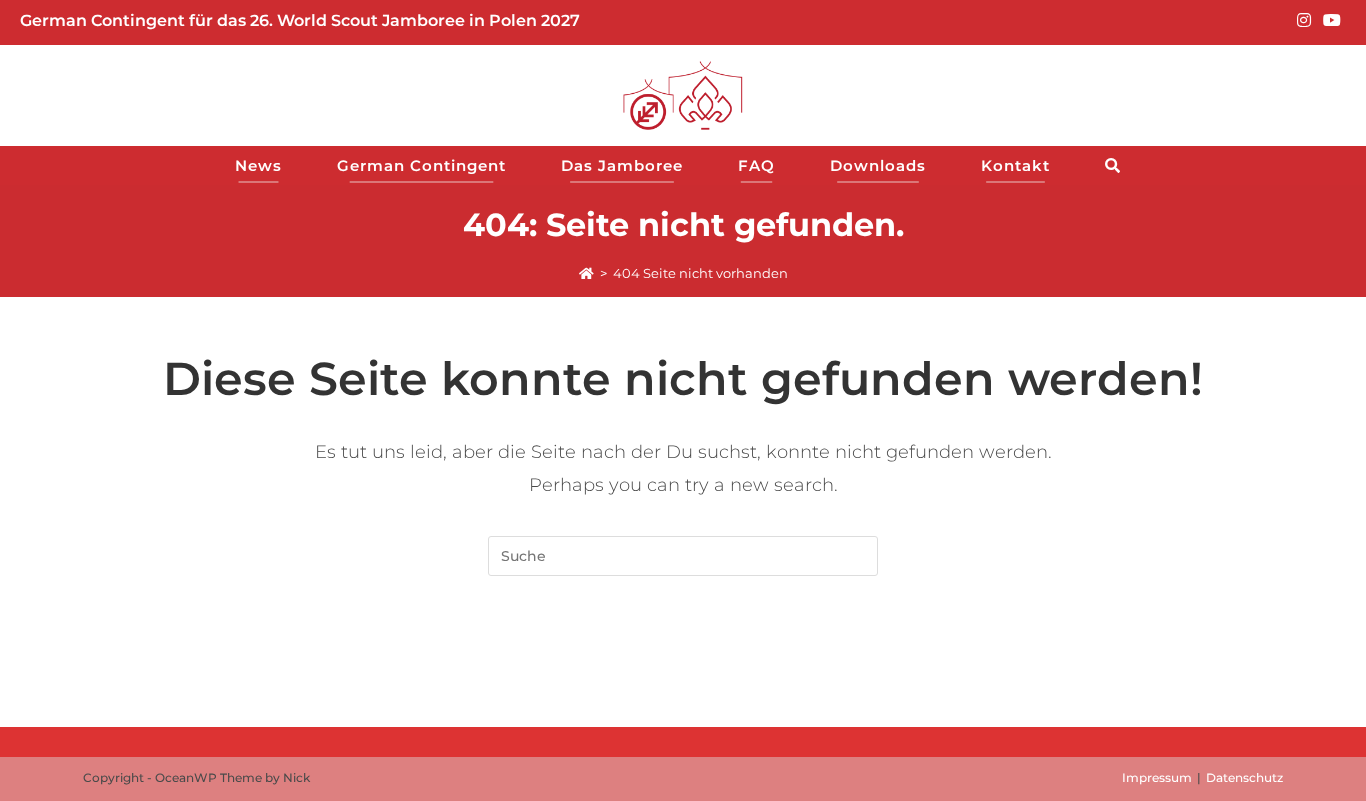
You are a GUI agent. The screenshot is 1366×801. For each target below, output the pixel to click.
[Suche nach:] (683, 555)
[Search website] (1118, 165)
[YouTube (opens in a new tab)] (1329, 21)
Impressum (1157, 777)
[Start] (586, 273)
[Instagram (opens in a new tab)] (1304, 21)
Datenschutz (1244, 777)
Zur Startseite (682, 656)
